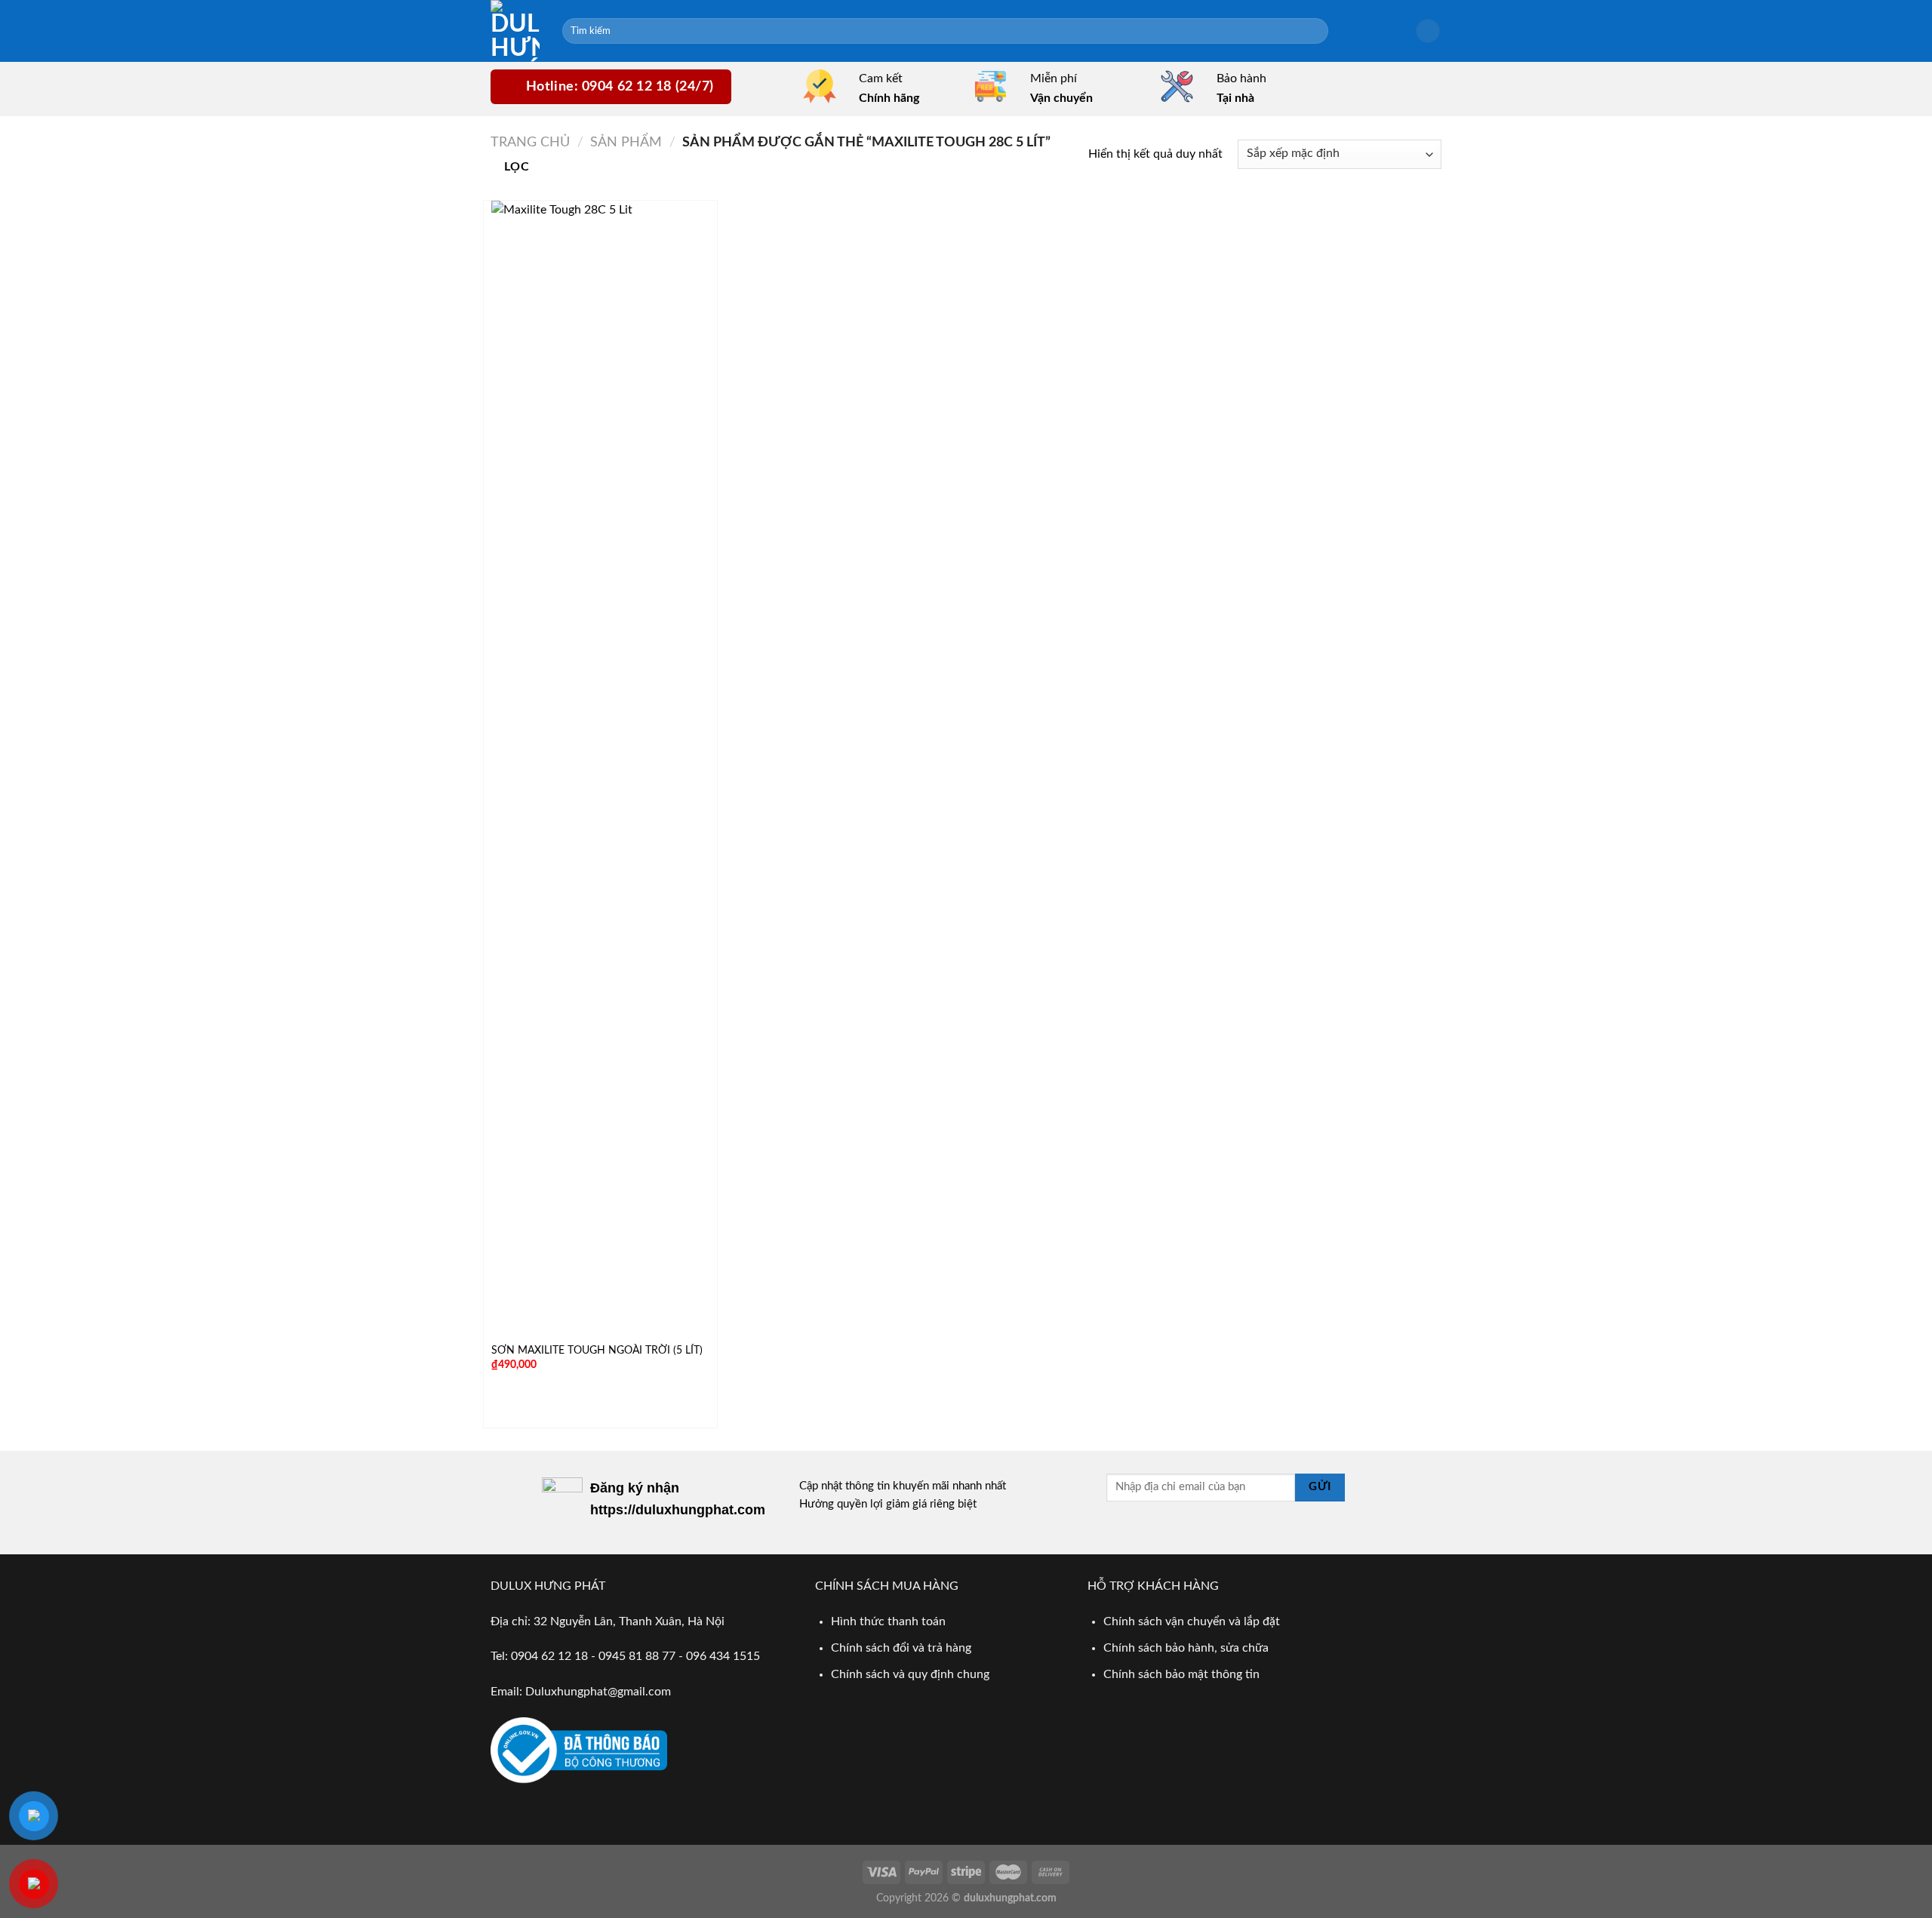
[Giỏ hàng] (1428, 31)
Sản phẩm (626, 142)
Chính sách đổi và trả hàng (901, 1648)
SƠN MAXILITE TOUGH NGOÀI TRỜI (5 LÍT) (597, 1350)
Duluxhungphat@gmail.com (598, 1692)
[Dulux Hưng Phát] (515, 31)
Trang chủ (530, 142)
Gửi (1320, 1487)
